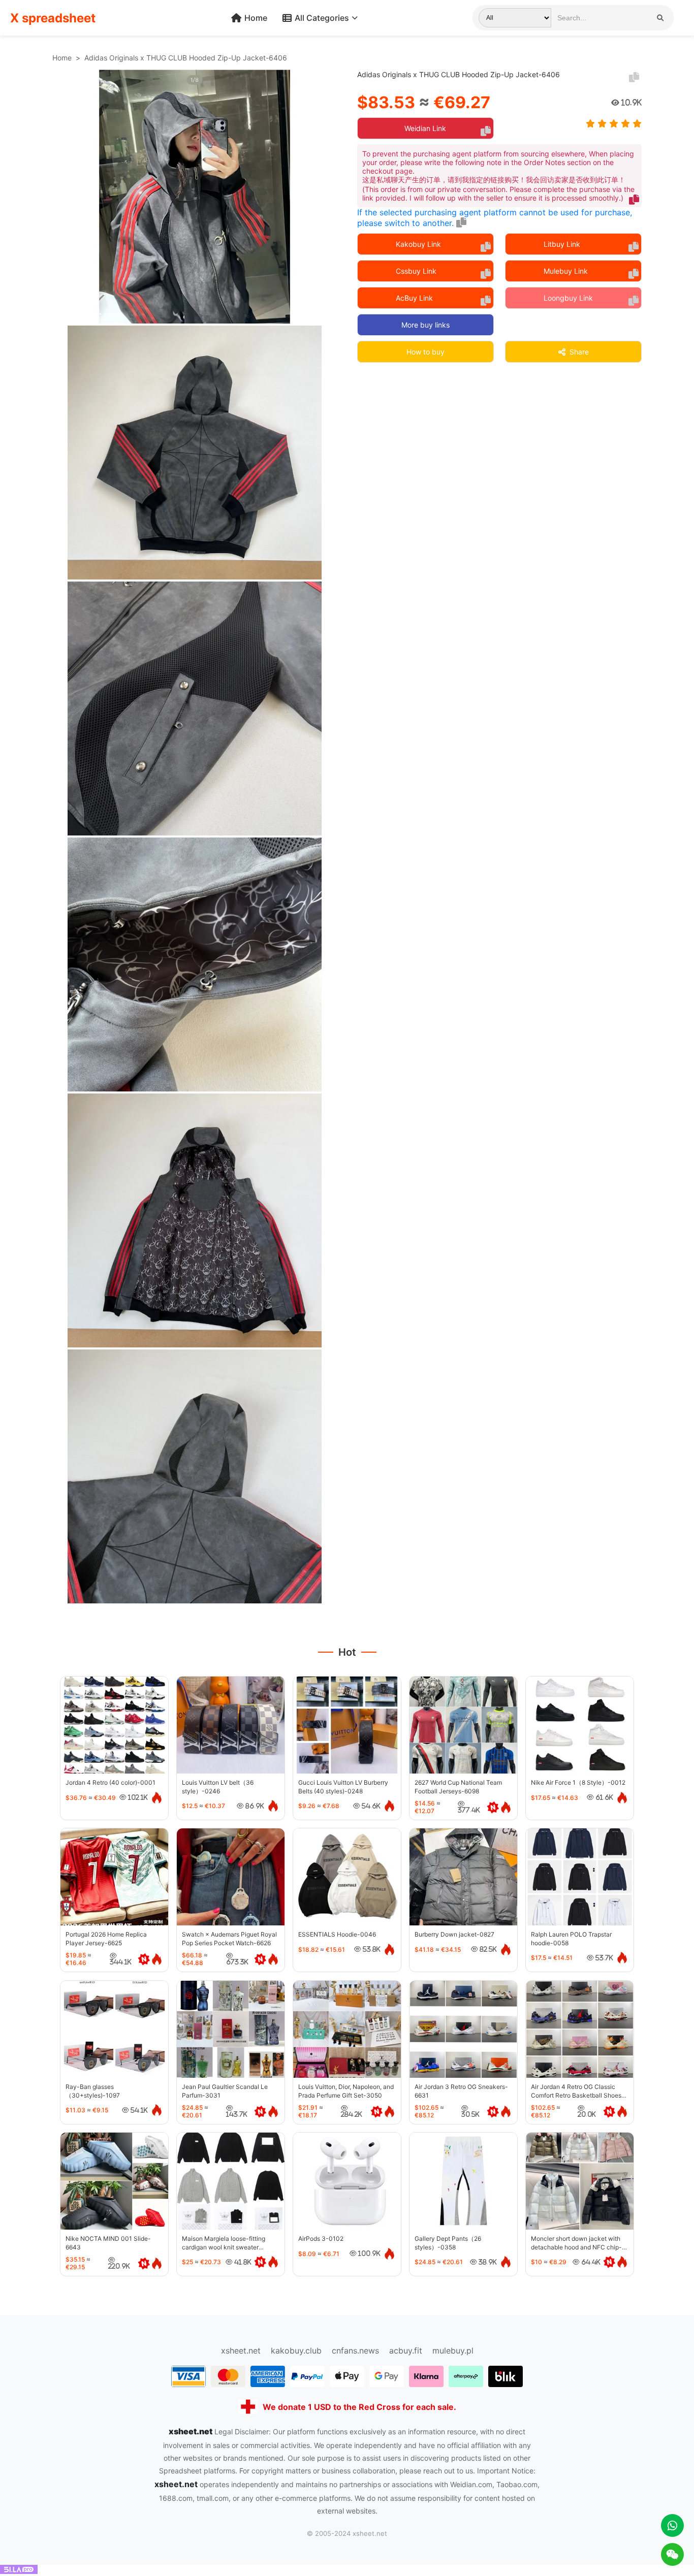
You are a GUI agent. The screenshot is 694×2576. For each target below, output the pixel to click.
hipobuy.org (325, 2340)
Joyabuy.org (485, 2340)
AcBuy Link (414, 298)
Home (256, 18)
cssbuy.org (378, 2340)
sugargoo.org (266, 2340)
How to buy (425, 352)
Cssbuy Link (416, 271)
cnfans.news (355, 2350)
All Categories (322, 18)
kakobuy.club (296, 2350)
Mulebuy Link (566, 271)
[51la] (19, 2571)
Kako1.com (430, 2340)
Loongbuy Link (568, 298)
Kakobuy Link (418, 244)
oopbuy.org (208, 2340)
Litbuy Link (562, 244)
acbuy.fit (406, 2350)
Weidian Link (425, 128)
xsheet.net (241, 2350)
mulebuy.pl (453, 2350)
